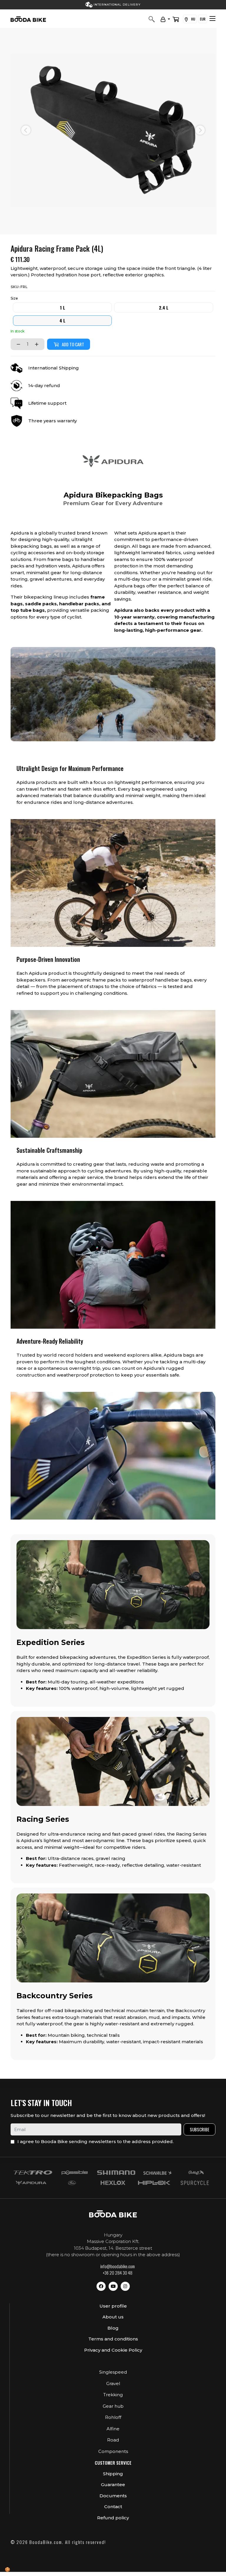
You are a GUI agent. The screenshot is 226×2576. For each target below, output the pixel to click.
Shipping (113, 2474)
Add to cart (73, 344)
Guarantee (113, 2485)
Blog (113, 2328)
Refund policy (113, 2518)
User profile (113, 2306)
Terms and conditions (113, 2339)
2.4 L (164, 307)
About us (113, 2317)
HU (193, 19)
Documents (113, 2496)
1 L (63, 307)
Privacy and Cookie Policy (113, 2350)
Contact (113, 2507)
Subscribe (200, 2129)
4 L (62, 320)
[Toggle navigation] (212, 19)
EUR (203, 19)
